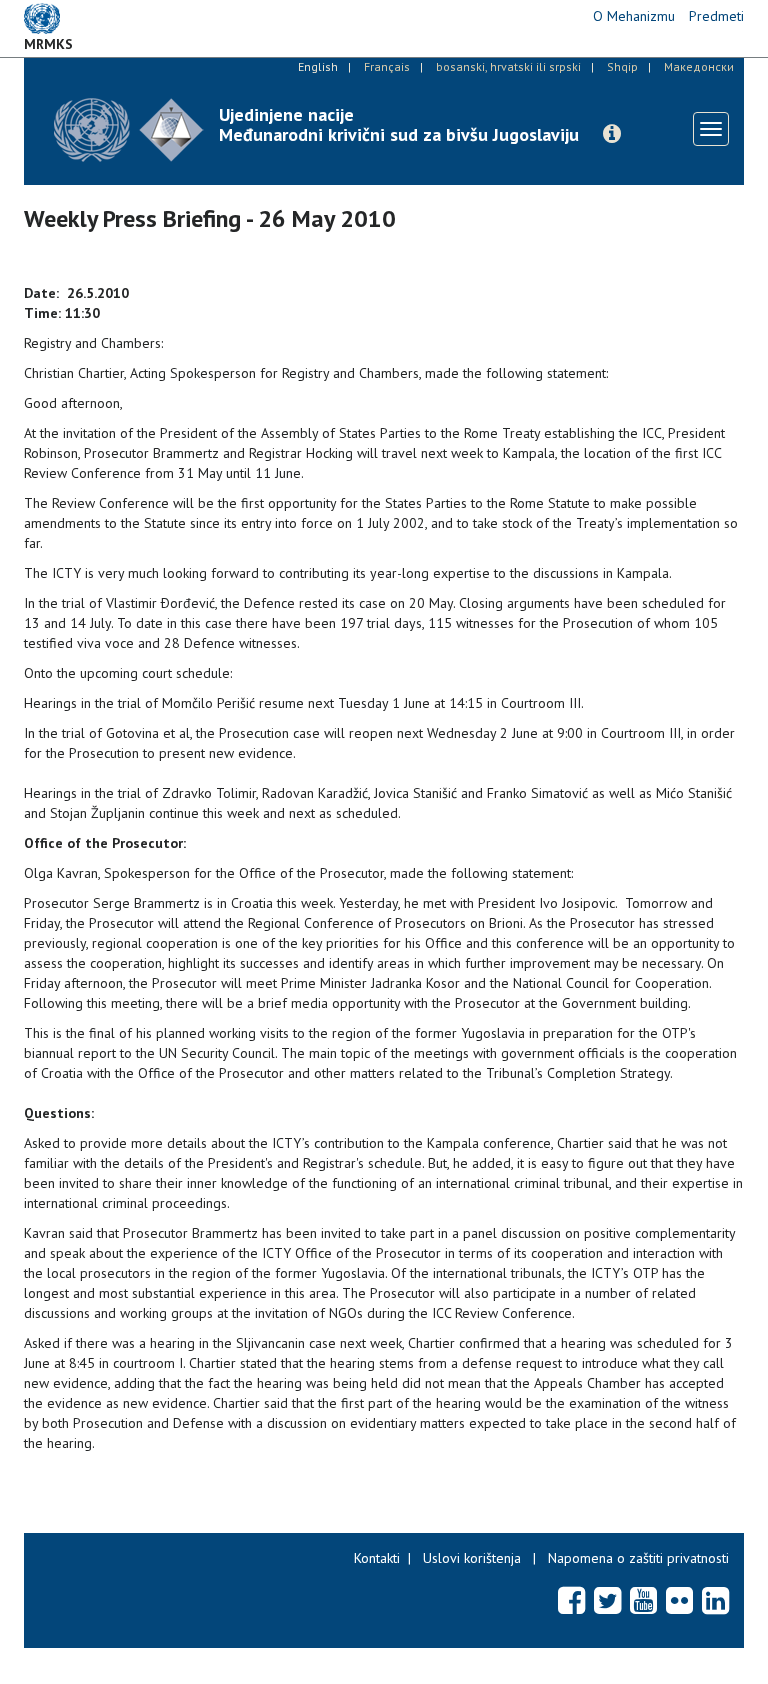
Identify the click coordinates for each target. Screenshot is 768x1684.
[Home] (129, 130)
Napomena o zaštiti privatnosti (638, 1558)
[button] (612, 134)
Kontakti (377, 1558)
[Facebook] (571, 1600)
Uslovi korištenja (472, 1558)
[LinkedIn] (715, 1600)
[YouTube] (643, 1600)
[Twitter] (607, 1600)
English (318, 66)
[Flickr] (679, 1600)
